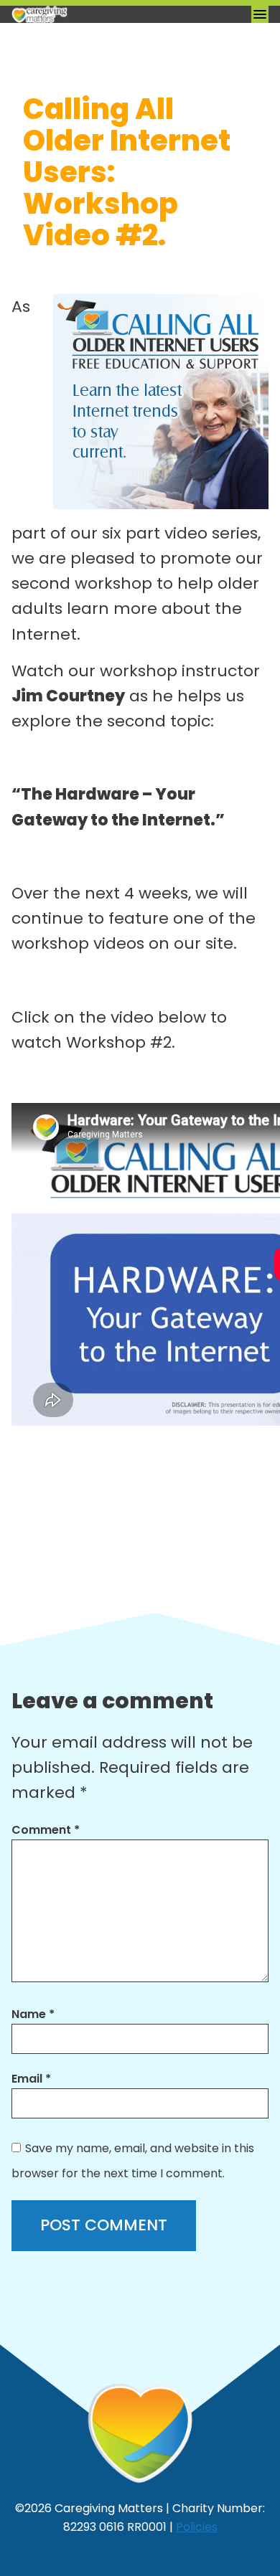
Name (33, 2014)
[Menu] (260, 14)
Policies (197, 2527)
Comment (46, 1830)
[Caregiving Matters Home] (83, 14)
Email (31, 2079)
